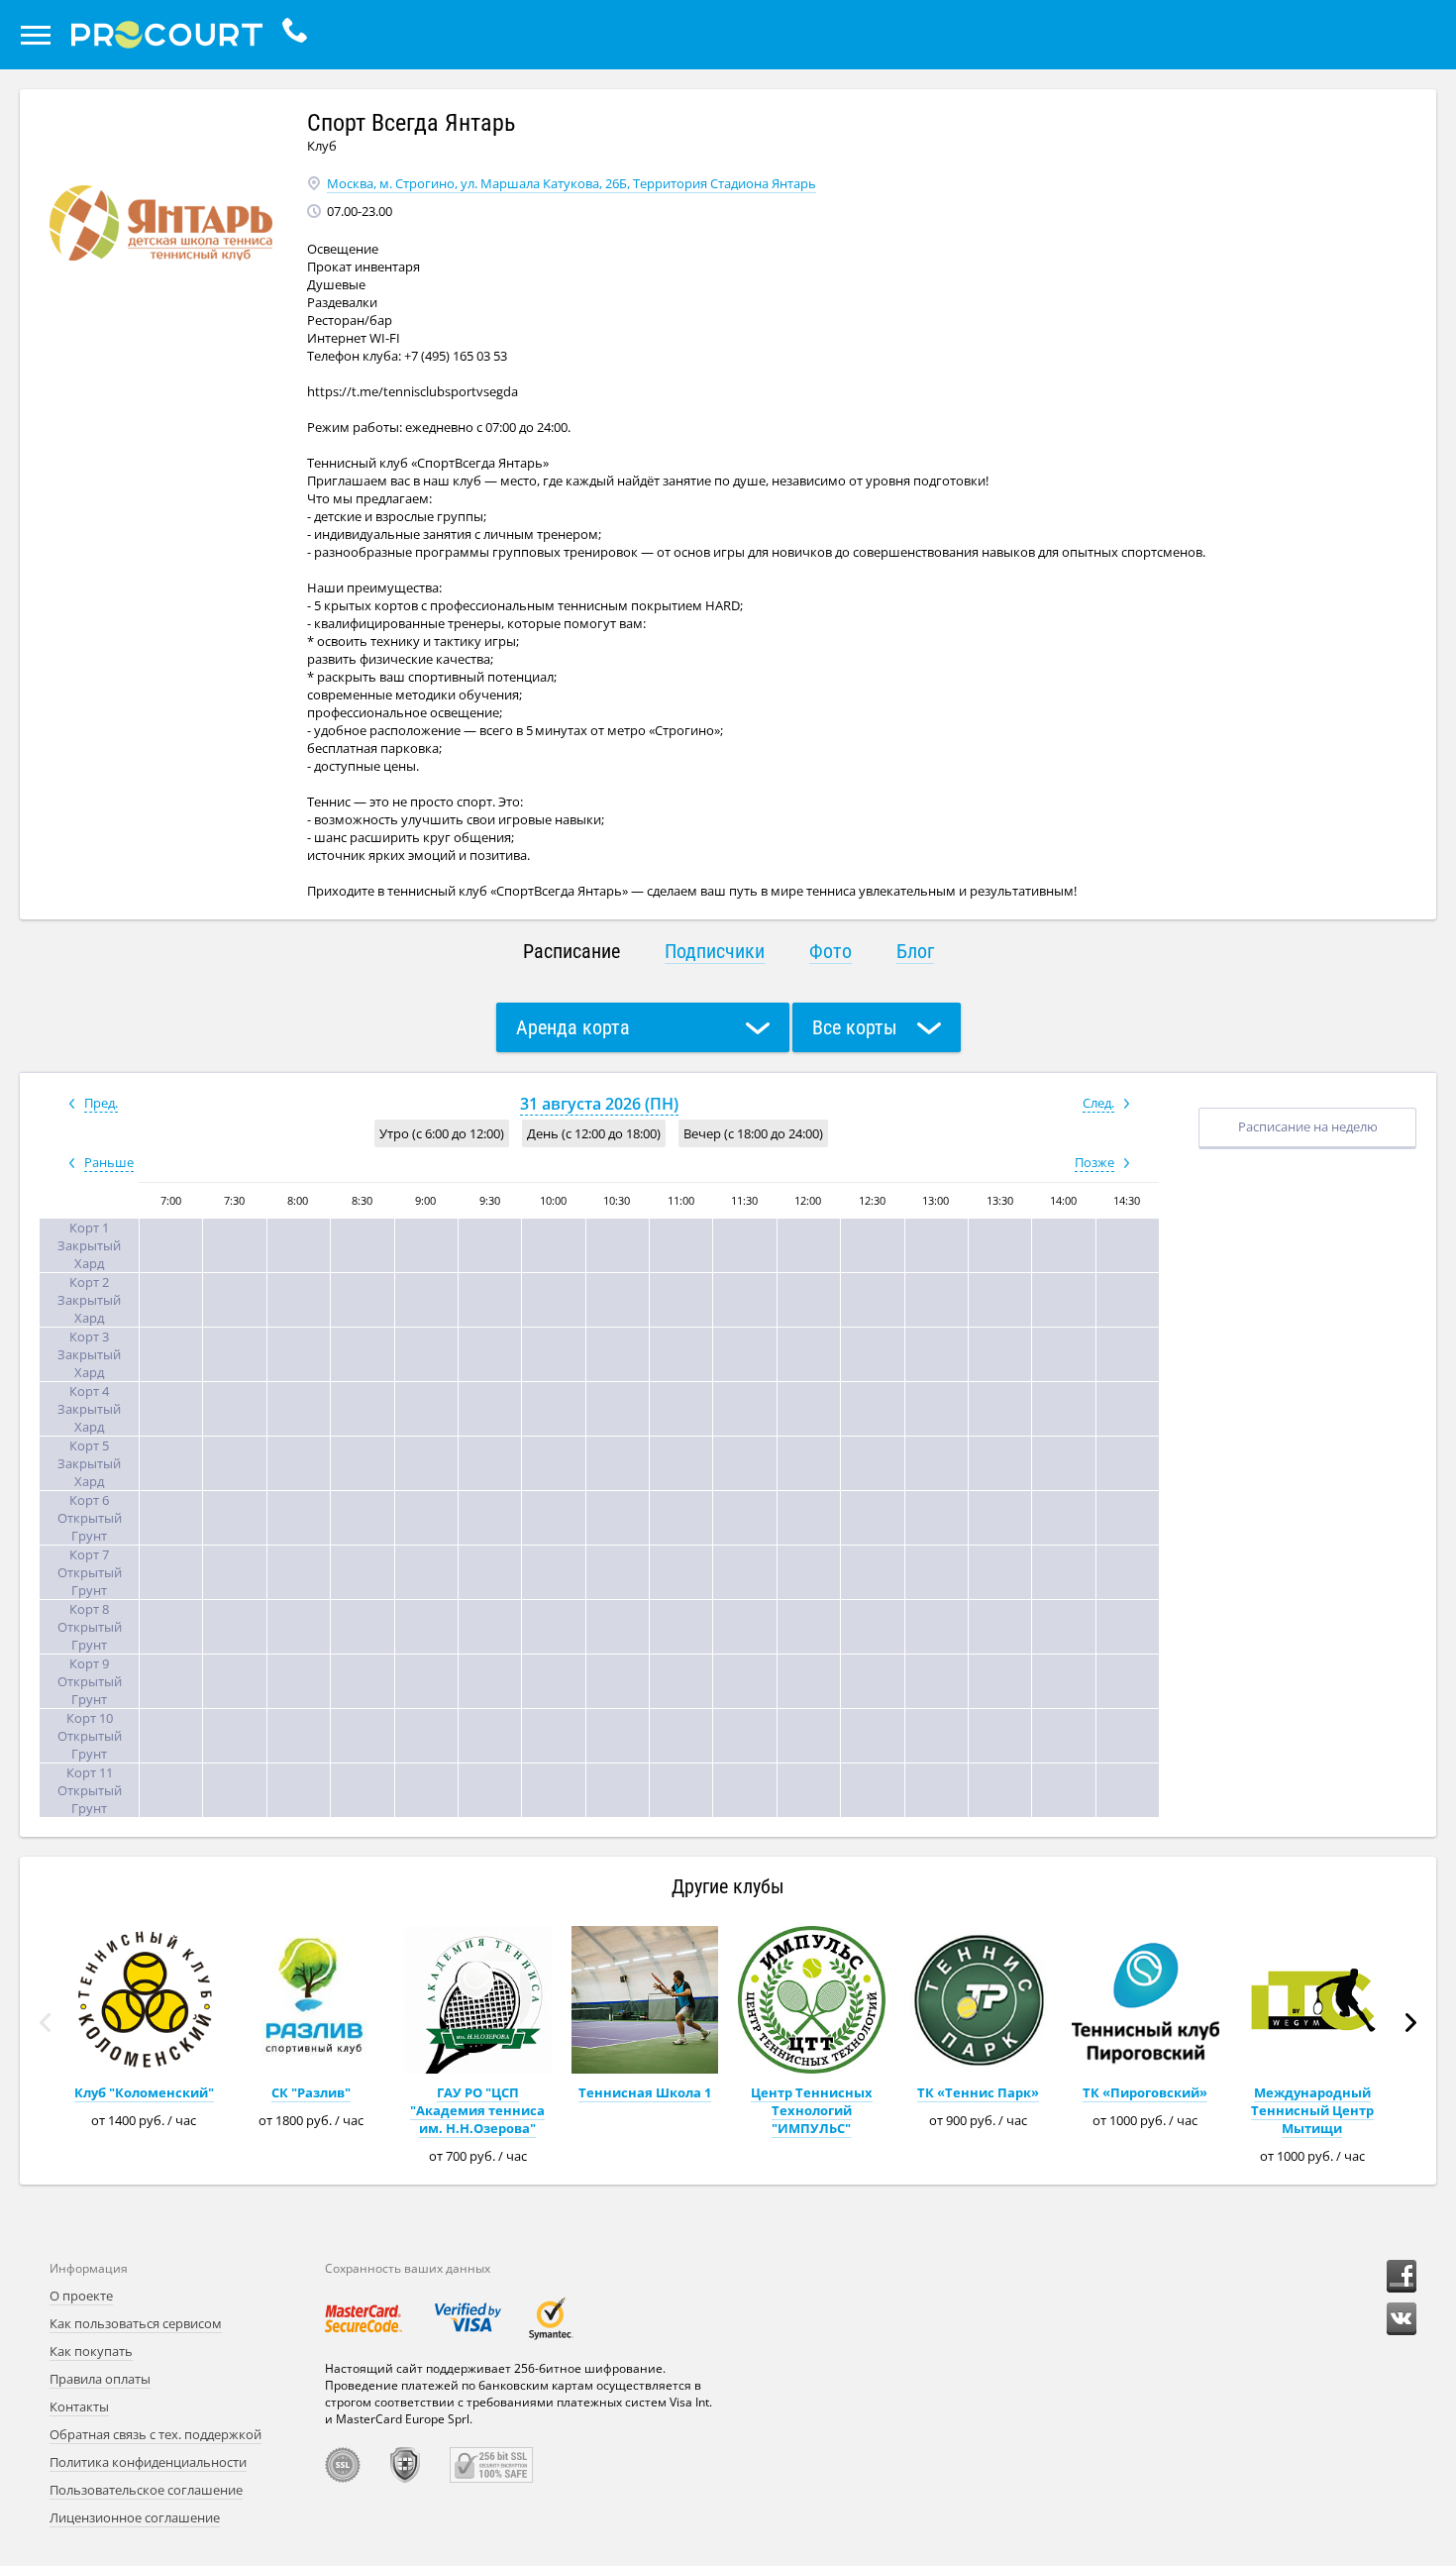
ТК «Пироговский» (1145, 2092)
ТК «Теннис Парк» (978, 2092)
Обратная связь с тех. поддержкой (156, 2434)
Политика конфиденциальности (148, 2462)
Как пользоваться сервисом (136, 2323)
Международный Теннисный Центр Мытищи (1312, 2110)
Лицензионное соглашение (135, 2517)
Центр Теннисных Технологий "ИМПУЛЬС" (812, 2110)
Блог (915, 951)
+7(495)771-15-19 (300, 35)
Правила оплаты (100, 2379)
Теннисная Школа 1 (645, 2092)
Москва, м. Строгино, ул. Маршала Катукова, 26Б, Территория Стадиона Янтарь (572, 183)
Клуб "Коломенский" (144, 2092)
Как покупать (91, 2351)
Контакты (79, 2406)
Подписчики (715, 951)
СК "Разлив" (311, 2092)
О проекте (81, 2296)
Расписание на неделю (1308, 1126)
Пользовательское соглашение (146, 2490)
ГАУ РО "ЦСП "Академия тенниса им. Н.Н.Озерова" (477, 2110)
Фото (831, 951)
